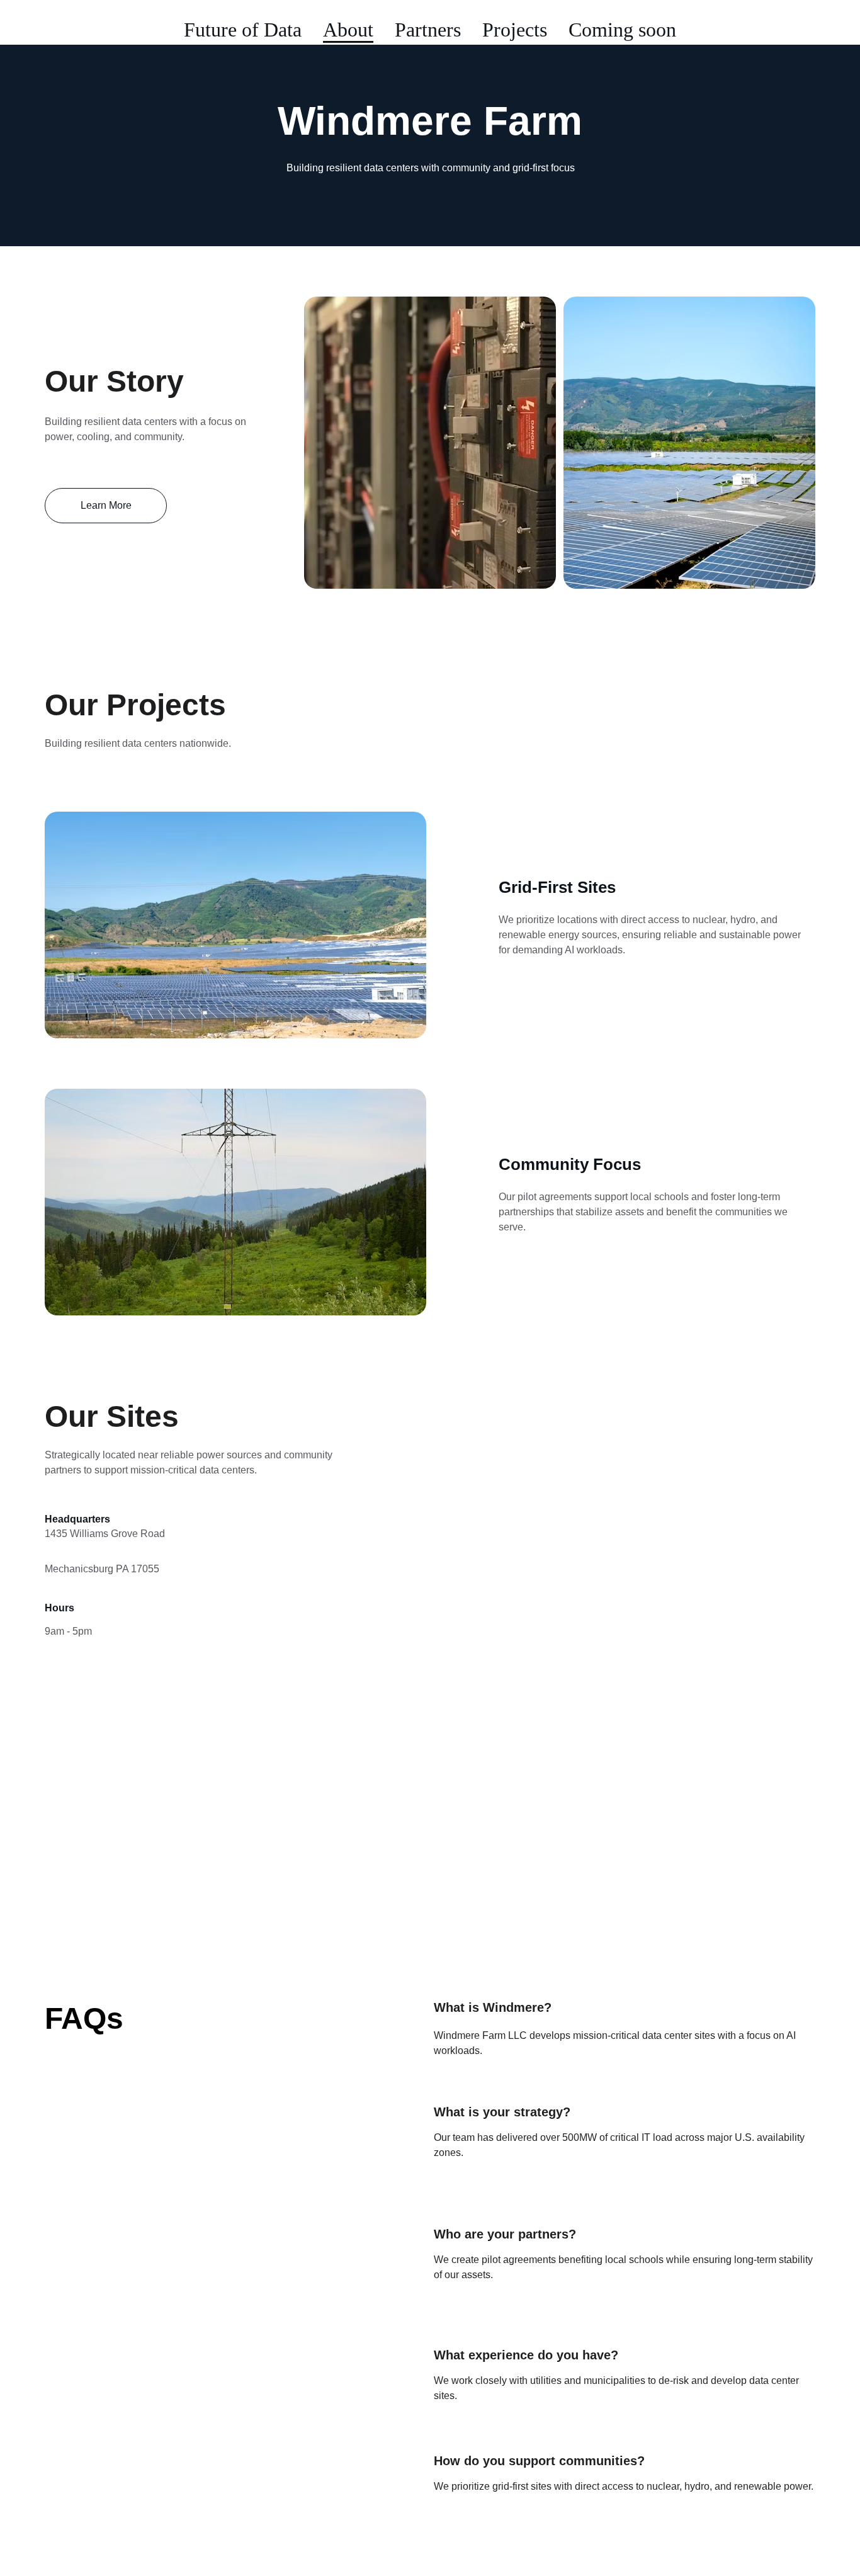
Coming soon (622, 30)
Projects (515, 30)
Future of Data (243, 30)
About (348, 30)
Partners (428, 30)
